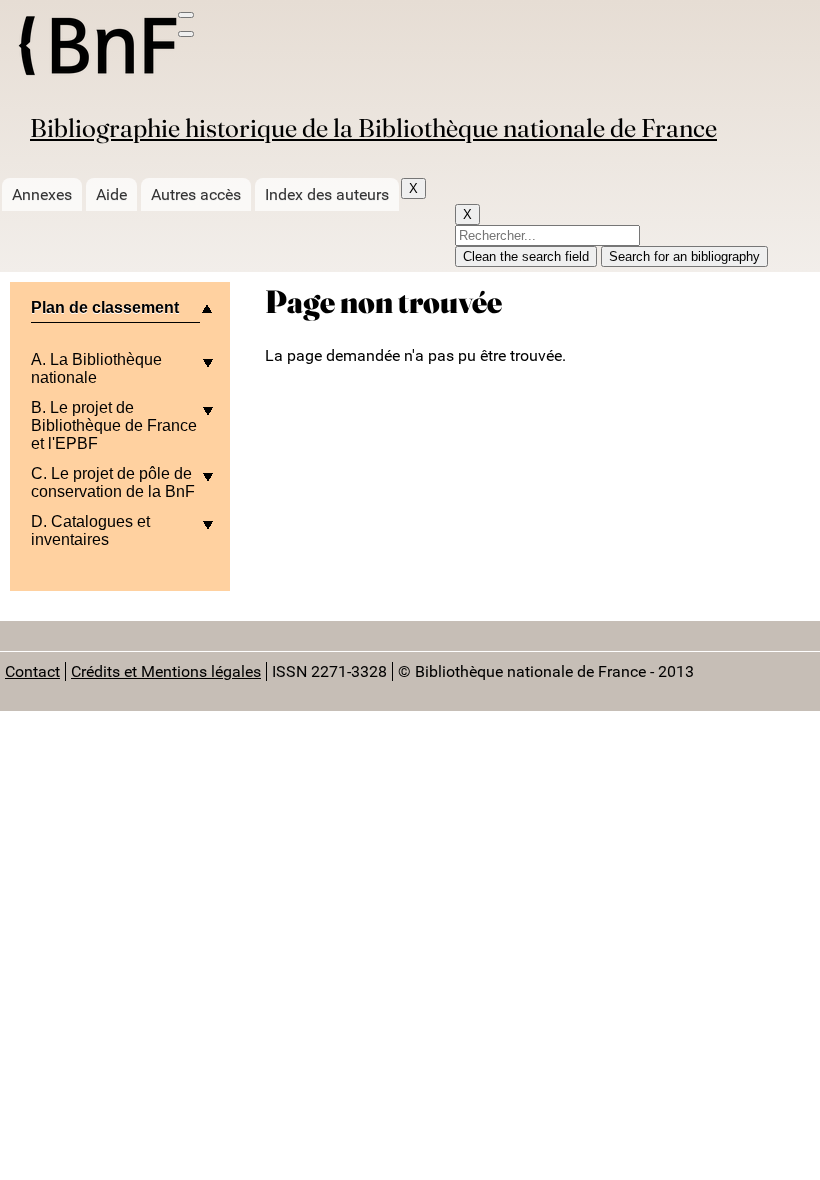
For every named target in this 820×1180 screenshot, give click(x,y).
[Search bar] (186, 34)
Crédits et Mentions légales (166, 671)
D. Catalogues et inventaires (90, 530)
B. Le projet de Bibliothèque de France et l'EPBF (114, 425)
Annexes (42, 194)
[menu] (186, 15)
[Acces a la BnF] (96, 49)
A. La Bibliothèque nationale (96, 368)
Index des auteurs (327, 194)
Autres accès (196, 194)
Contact (32, 671)
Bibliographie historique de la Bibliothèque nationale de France (373, 128)
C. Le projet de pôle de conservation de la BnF (113, 482)
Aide (111, 194)
